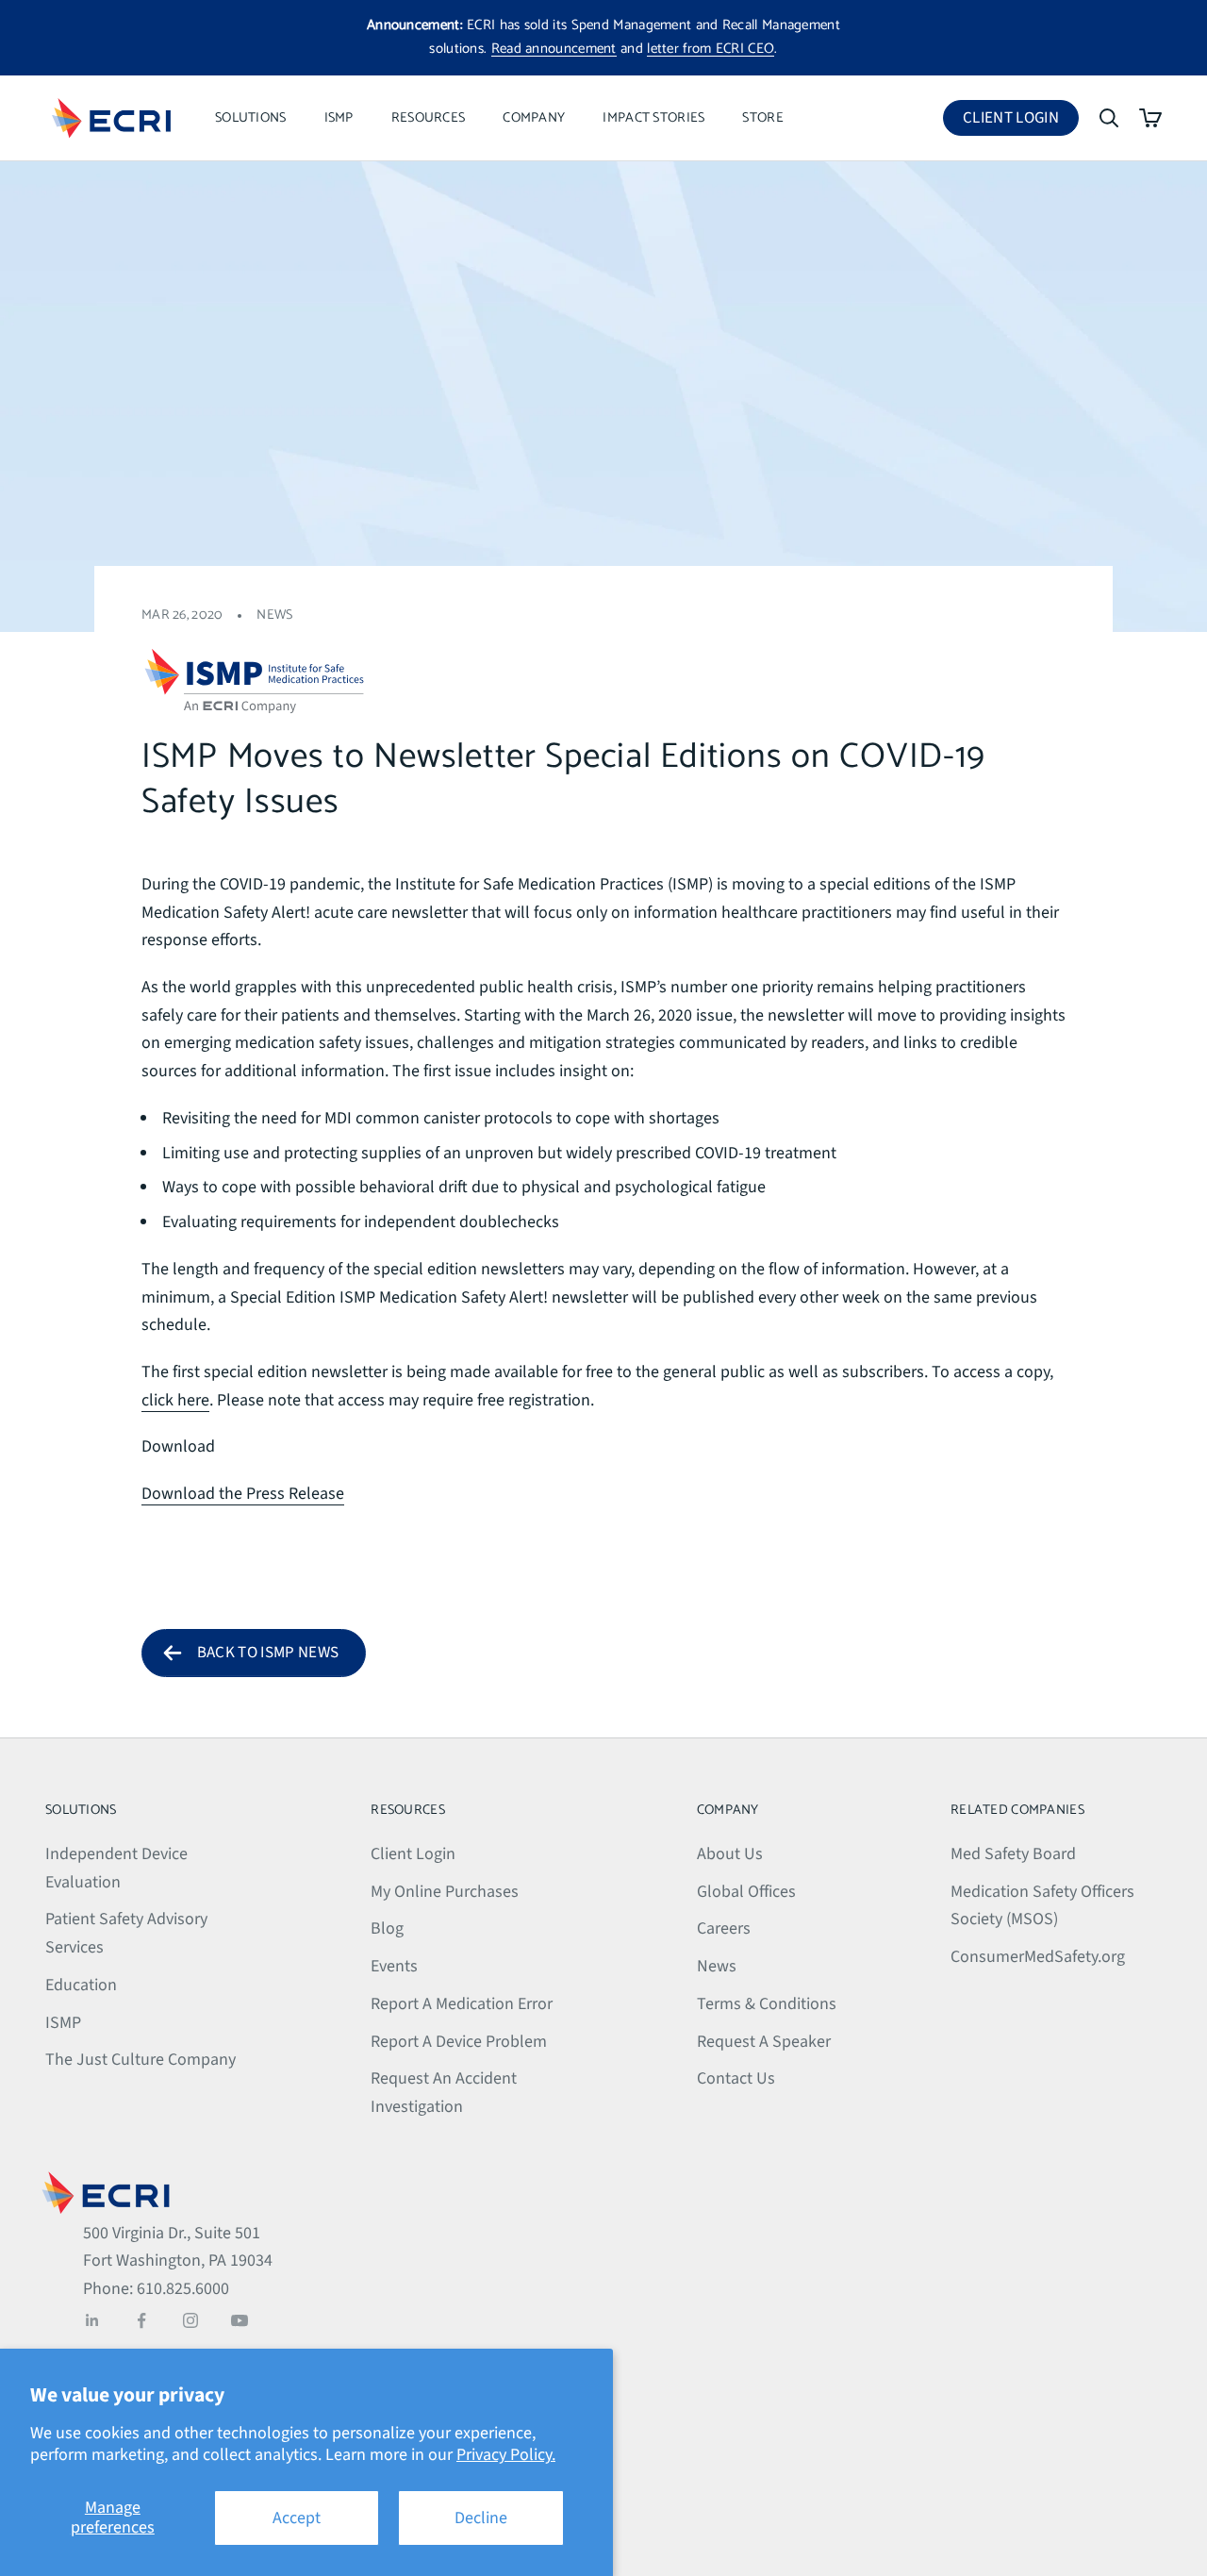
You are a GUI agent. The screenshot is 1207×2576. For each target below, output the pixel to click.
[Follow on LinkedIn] (92, 2320)
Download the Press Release (243, 1494)
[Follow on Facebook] (141, 2320)
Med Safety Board (1013, 1854)
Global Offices (746, 1892)
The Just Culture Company (141, 2060)
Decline (481, 2518)
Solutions (251, 118)
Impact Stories (653, 118)
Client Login (1021, 121)
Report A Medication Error (462, 2004)
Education (81, 1985)
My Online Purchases (445, 1892)
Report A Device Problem (459, 2042)
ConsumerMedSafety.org (1038, 1957)
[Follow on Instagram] (190, 2320)
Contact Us (736, 2078)
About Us (730, 1854)
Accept (297, 2518)
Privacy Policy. (506, 2455)
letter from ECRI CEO (711, 49)
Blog (387, 1928)
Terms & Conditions (767, 2004)
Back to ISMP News (268, 1653)
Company (534, 118)
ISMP (339, 118)
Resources (429, 118)
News (274, 615)
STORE (762, 118)
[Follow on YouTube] (240, 2320)
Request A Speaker (764, 2042)
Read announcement (554, 49)
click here (175, 1400)
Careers (724, 1928)
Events (394, 1966)
